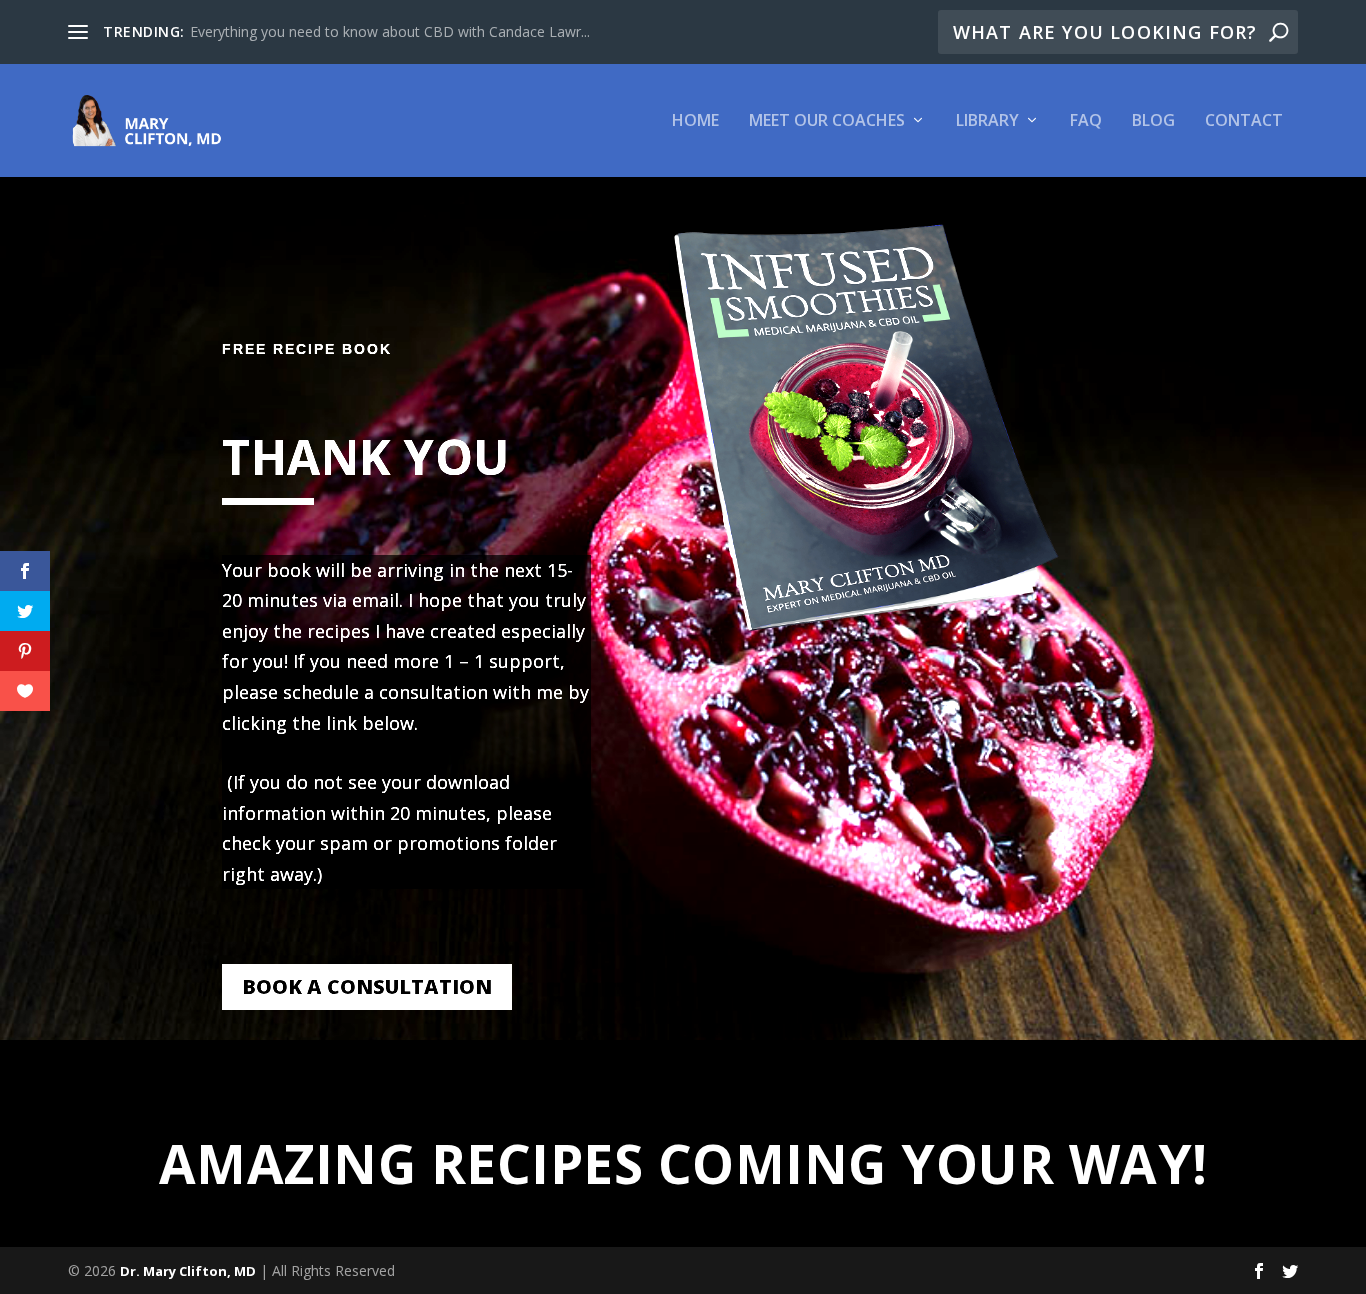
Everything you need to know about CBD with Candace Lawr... (390, 31)
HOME (695, 121)
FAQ (1086, 121)
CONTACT (1244, 121)
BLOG (1153, 121)
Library (987, 121)
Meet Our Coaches (827, 121)
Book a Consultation (367, 986)
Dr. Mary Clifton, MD (188, 1271)
